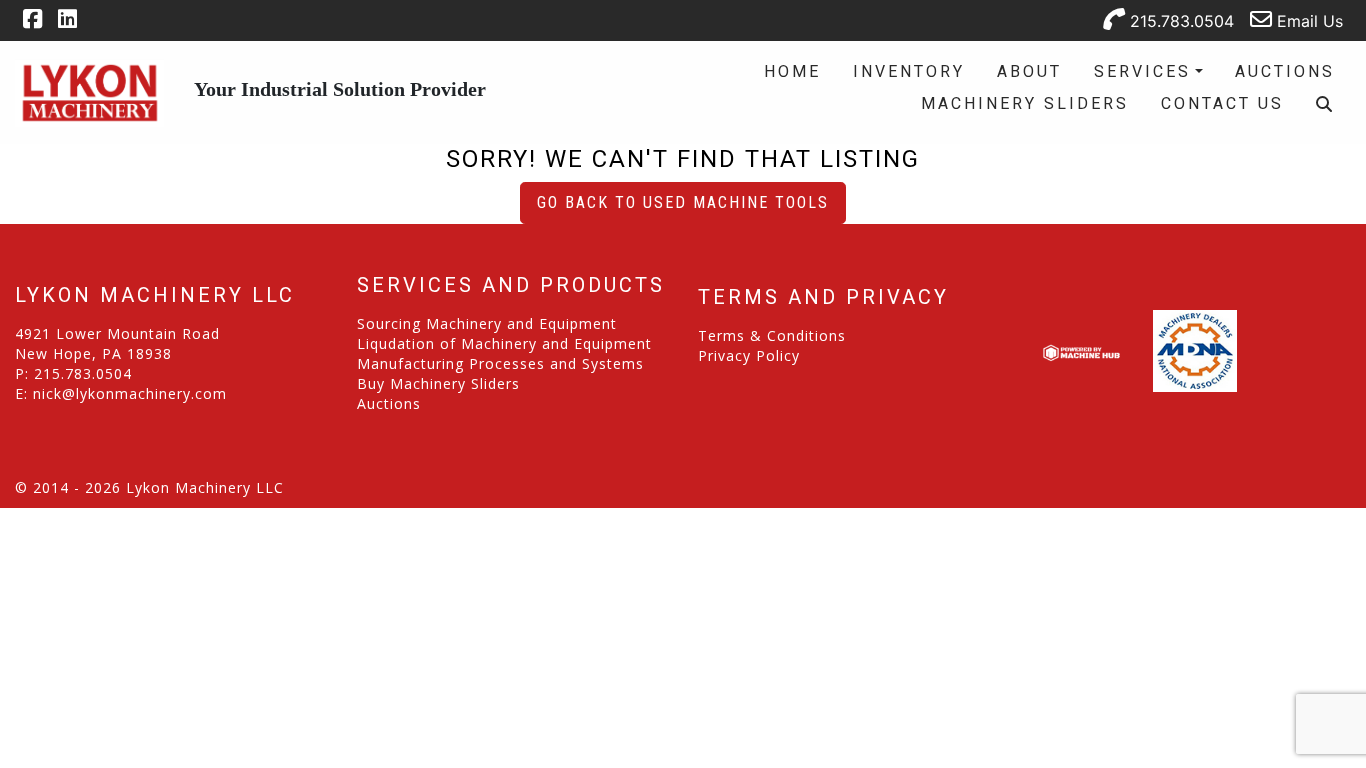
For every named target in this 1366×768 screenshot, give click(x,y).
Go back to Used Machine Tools (683, 202)
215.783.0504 (1179, 21)
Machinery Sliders (1025, 103)
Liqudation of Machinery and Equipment (504, 343)
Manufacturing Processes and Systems (500, 363)
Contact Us (1222, 103)
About (1029, 71)
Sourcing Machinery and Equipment (487, 323)
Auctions (1285, 71)
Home (792, 71)
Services (1142, 71)
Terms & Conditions (772, 335)
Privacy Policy (749, 355)
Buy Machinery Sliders (438, 383)
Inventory (909, 71)
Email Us (1307, 21)
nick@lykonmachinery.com (130, 393)
